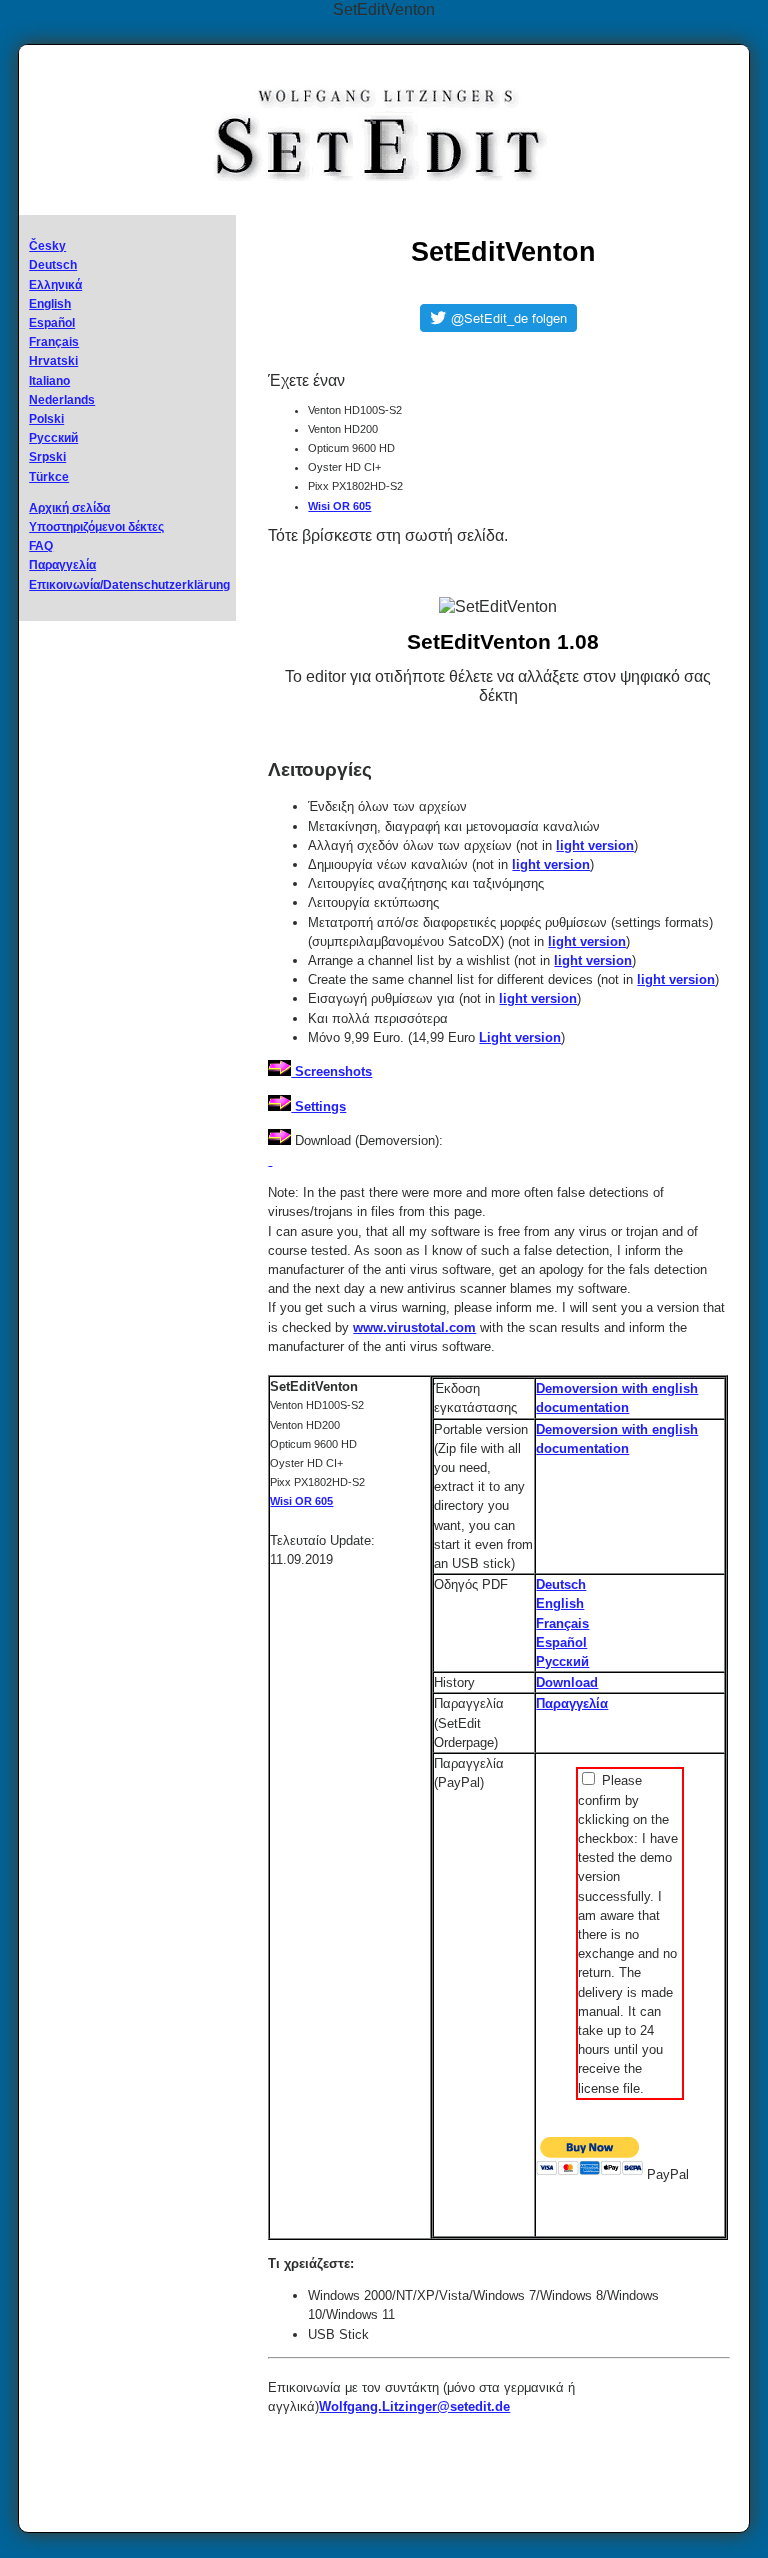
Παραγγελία (62, 565)
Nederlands (62, 400)
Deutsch (53, 265)
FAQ (41, 546)
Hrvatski (53, 361)
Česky (47, 246)
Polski (46, 419)
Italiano (49, 381)
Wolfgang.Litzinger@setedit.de (414, 2406)
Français (54, 342)
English (50, 304)
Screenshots (331, 1071)
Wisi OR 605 (339, 506)
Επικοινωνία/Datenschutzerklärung (129, 585)
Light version (520, 1037)
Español (52, 323)
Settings (318, 1106)
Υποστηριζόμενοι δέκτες (96, 527)
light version (595, 845)
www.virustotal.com (414, 1327)
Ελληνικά (55, 285)
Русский (53, 438)
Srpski (47, 457)
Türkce (49, 477)
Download (567, 1682)
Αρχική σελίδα (69, 508)
